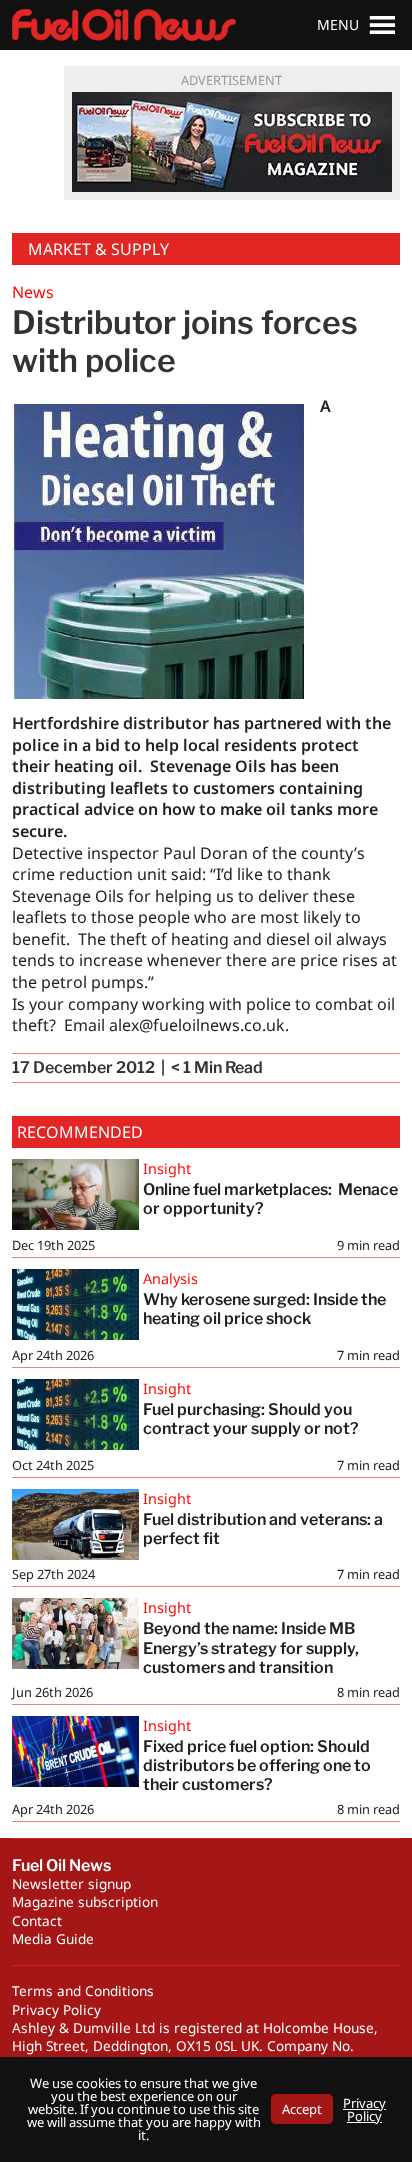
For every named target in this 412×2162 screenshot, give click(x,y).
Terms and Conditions (83, 1990)
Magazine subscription (85, 1901)
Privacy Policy (56, 2009)
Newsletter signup (71, 1883)
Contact (37, 1920)
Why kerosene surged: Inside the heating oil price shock (264, 1309)
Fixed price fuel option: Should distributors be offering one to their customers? (257, 1765)
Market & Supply (98, 249)
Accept (302, 2109)
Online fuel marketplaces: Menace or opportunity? (270, 1199)
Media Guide (53, 1938)
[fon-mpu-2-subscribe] (232, 142)
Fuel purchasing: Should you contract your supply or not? (251, 1419)
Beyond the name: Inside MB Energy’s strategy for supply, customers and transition (251, 1647)
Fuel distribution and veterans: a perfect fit (263, 1529)
